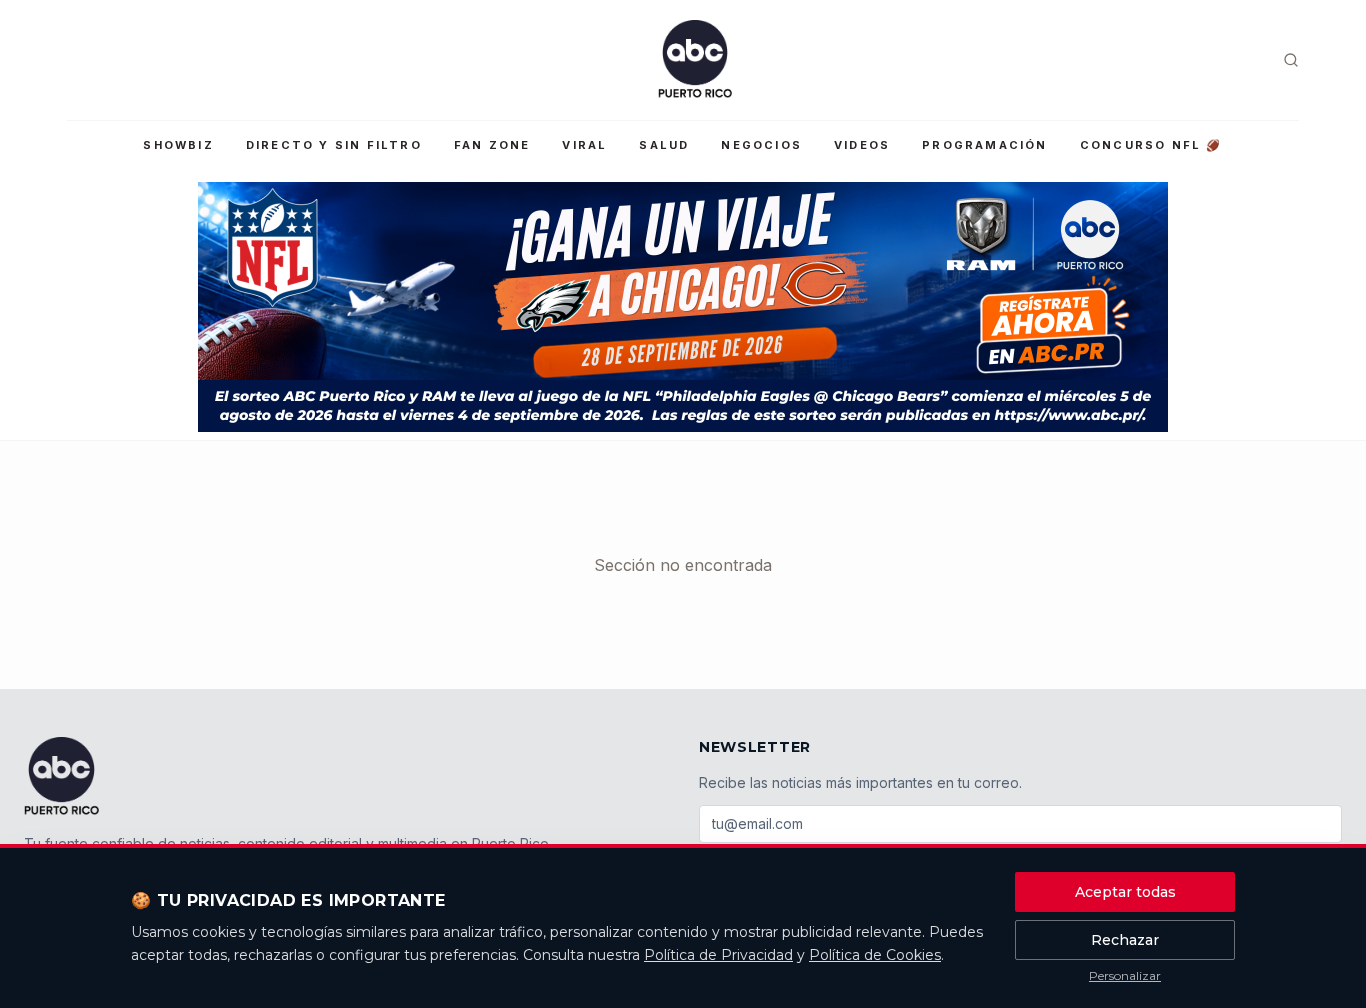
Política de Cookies (875, 955)
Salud (664, 145)
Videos (862, 145)
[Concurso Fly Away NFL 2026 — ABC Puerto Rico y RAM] (683, 307)
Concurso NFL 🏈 (1151, 145)
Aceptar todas (1125, 892)
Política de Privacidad (718, 955)
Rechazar (1125, 940)
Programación (984, 145)
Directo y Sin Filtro (334, 145)
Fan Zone (492, 145)
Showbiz (178, 145)
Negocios (761, 145)
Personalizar (1125, 975)
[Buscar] (1291, 60)
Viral (584, 145)
